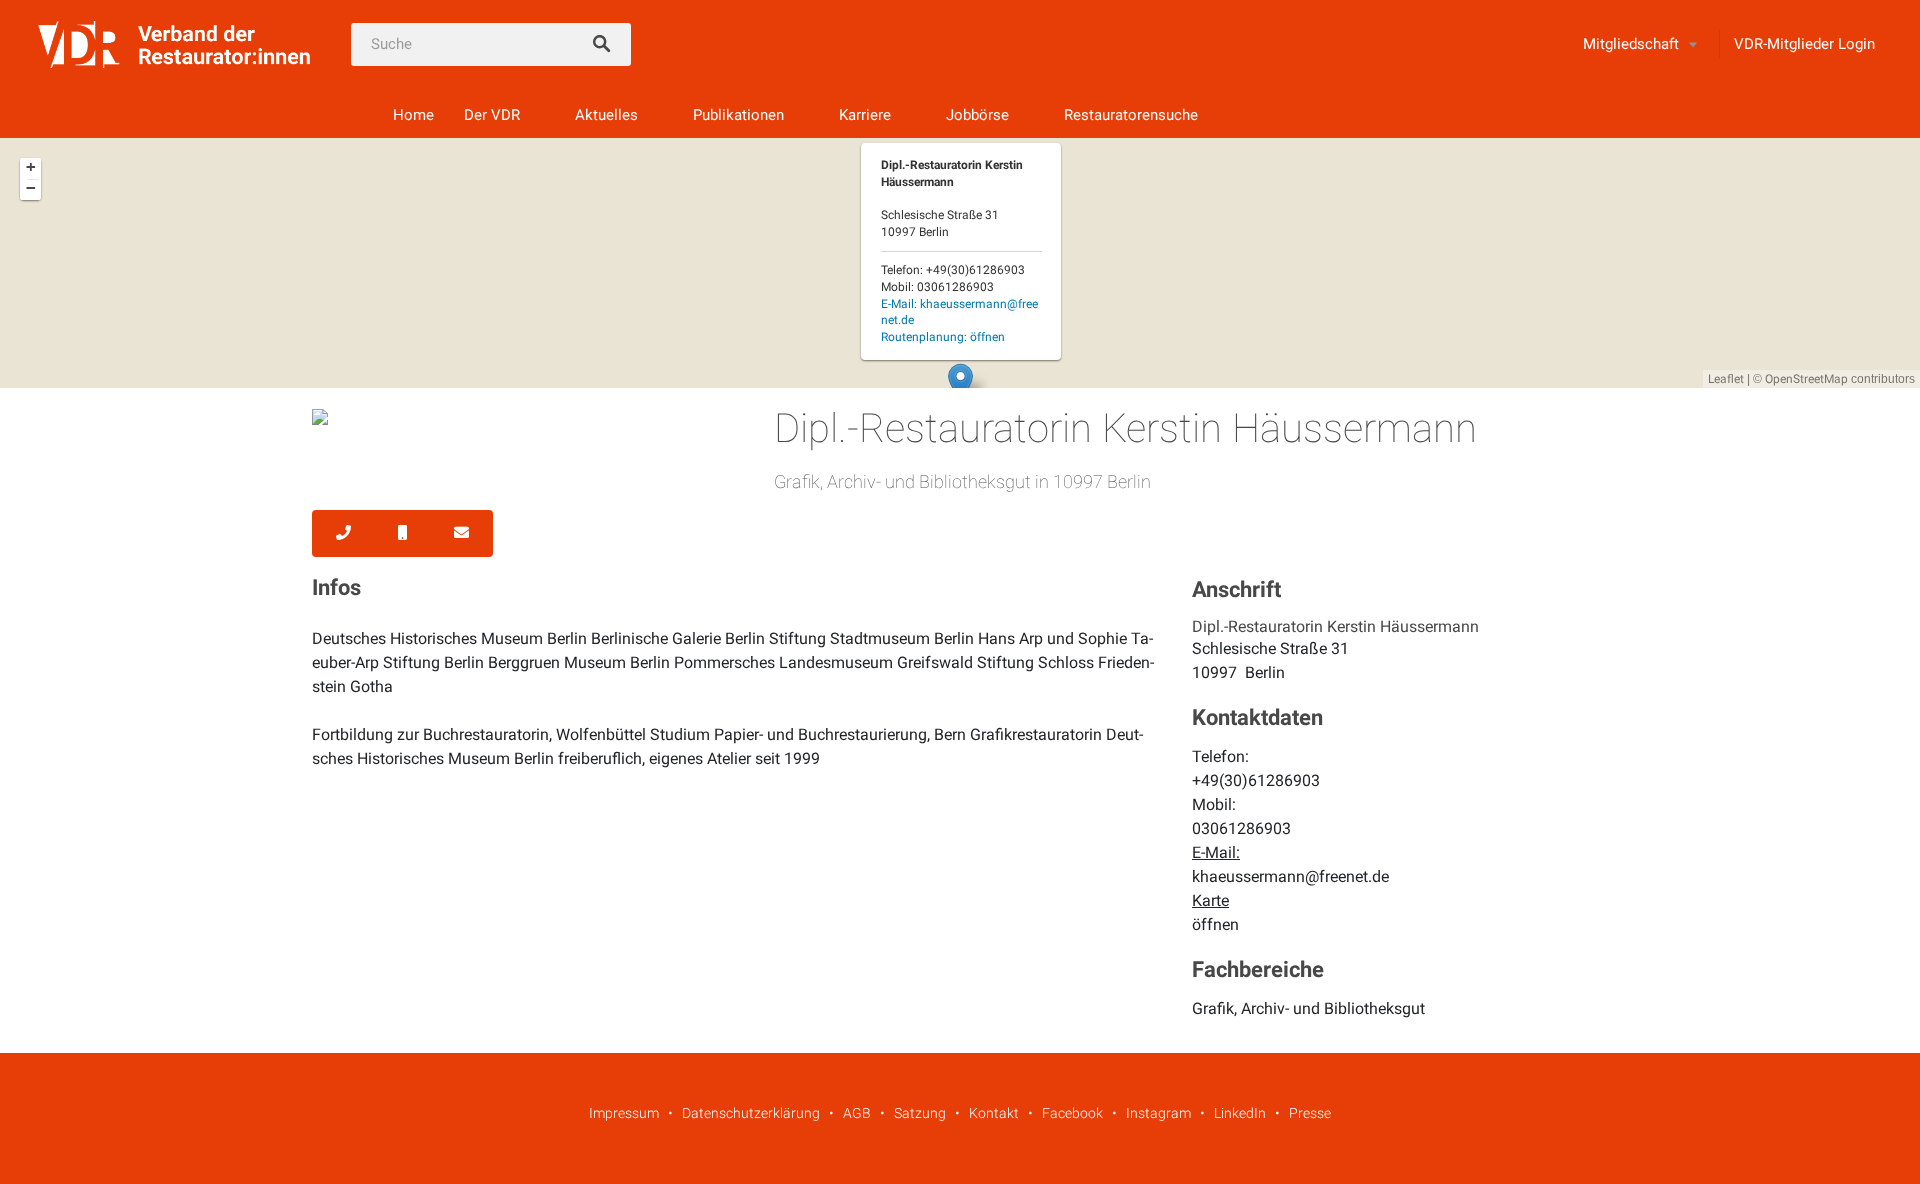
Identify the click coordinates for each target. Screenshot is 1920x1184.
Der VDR (492, 115)
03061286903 (1241, 828)
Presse (1310, 1113)
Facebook (1072, 1113)
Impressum (624, 1113)
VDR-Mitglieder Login (1804, 44)
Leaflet (1726, 379)
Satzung (920, 1113)
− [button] (31, 188)
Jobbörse (977, 115)
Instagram (1158, 1113)
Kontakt (994, 1113)
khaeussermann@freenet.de (1290, 876)
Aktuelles (606, 115)
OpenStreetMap (1806, 379)
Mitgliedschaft (1631, 44)
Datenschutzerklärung (751, 1113)
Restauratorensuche (1131, 115)
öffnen (1215, 924)
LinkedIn (1240, 1113)
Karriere (865, 115)
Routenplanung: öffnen (943, 337)
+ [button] (31, 167)
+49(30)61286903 (1256, 780)
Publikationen (738, 115)
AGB (857, 1113)
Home (413, 115)
